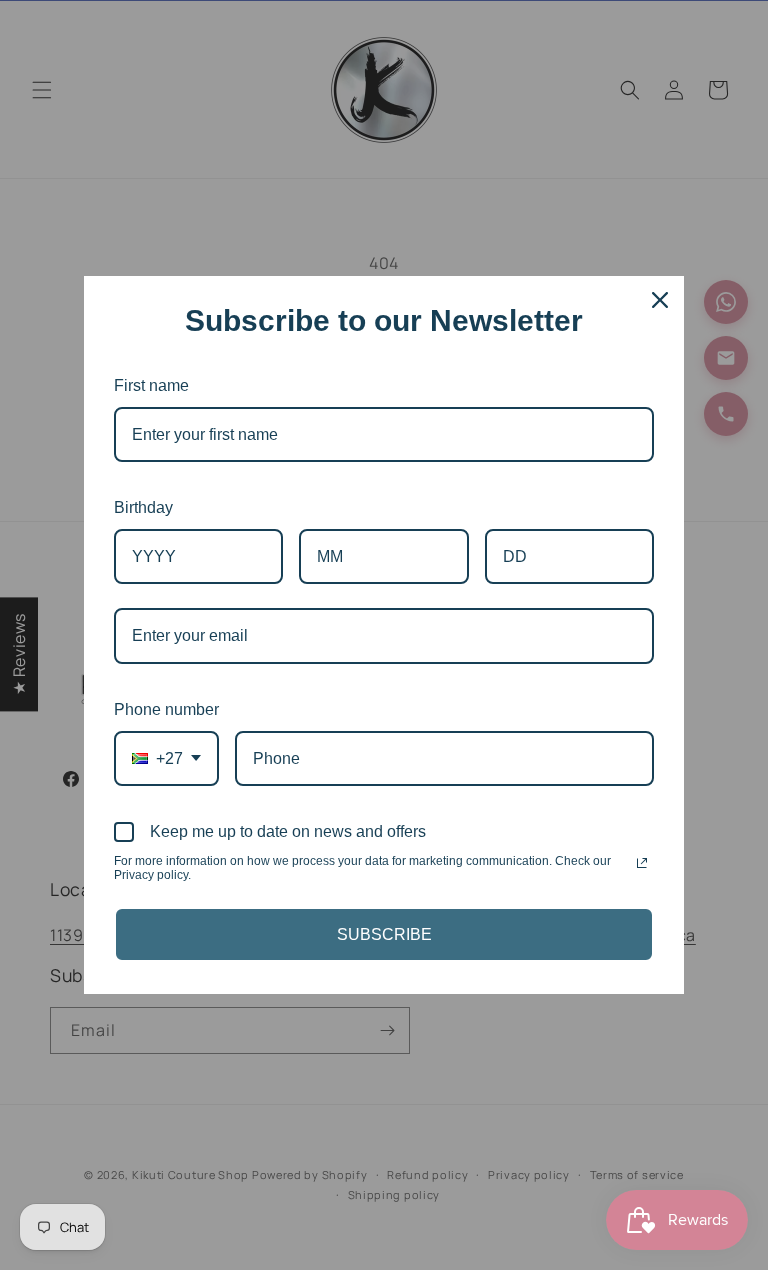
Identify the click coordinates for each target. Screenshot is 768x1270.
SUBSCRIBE (384, 934)
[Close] (660, 300)
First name (151, 385)
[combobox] (166, 758)
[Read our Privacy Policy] (642, 863)
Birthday (143, 507)
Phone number (166, 709)
